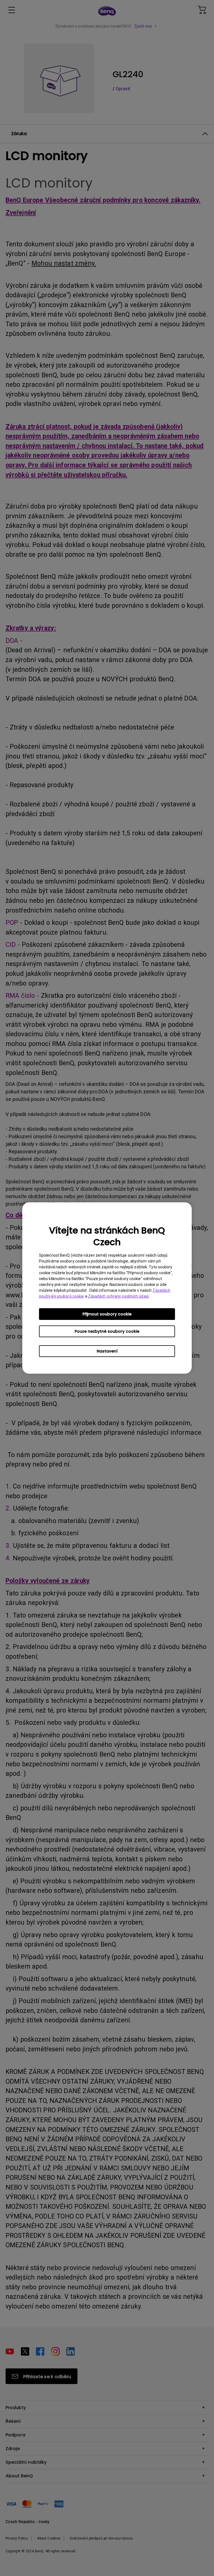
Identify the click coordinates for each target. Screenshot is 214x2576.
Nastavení (107, 1351)
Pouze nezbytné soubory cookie (107, 1331)
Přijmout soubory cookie (107, 1314)
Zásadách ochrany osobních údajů (118, 1296)
